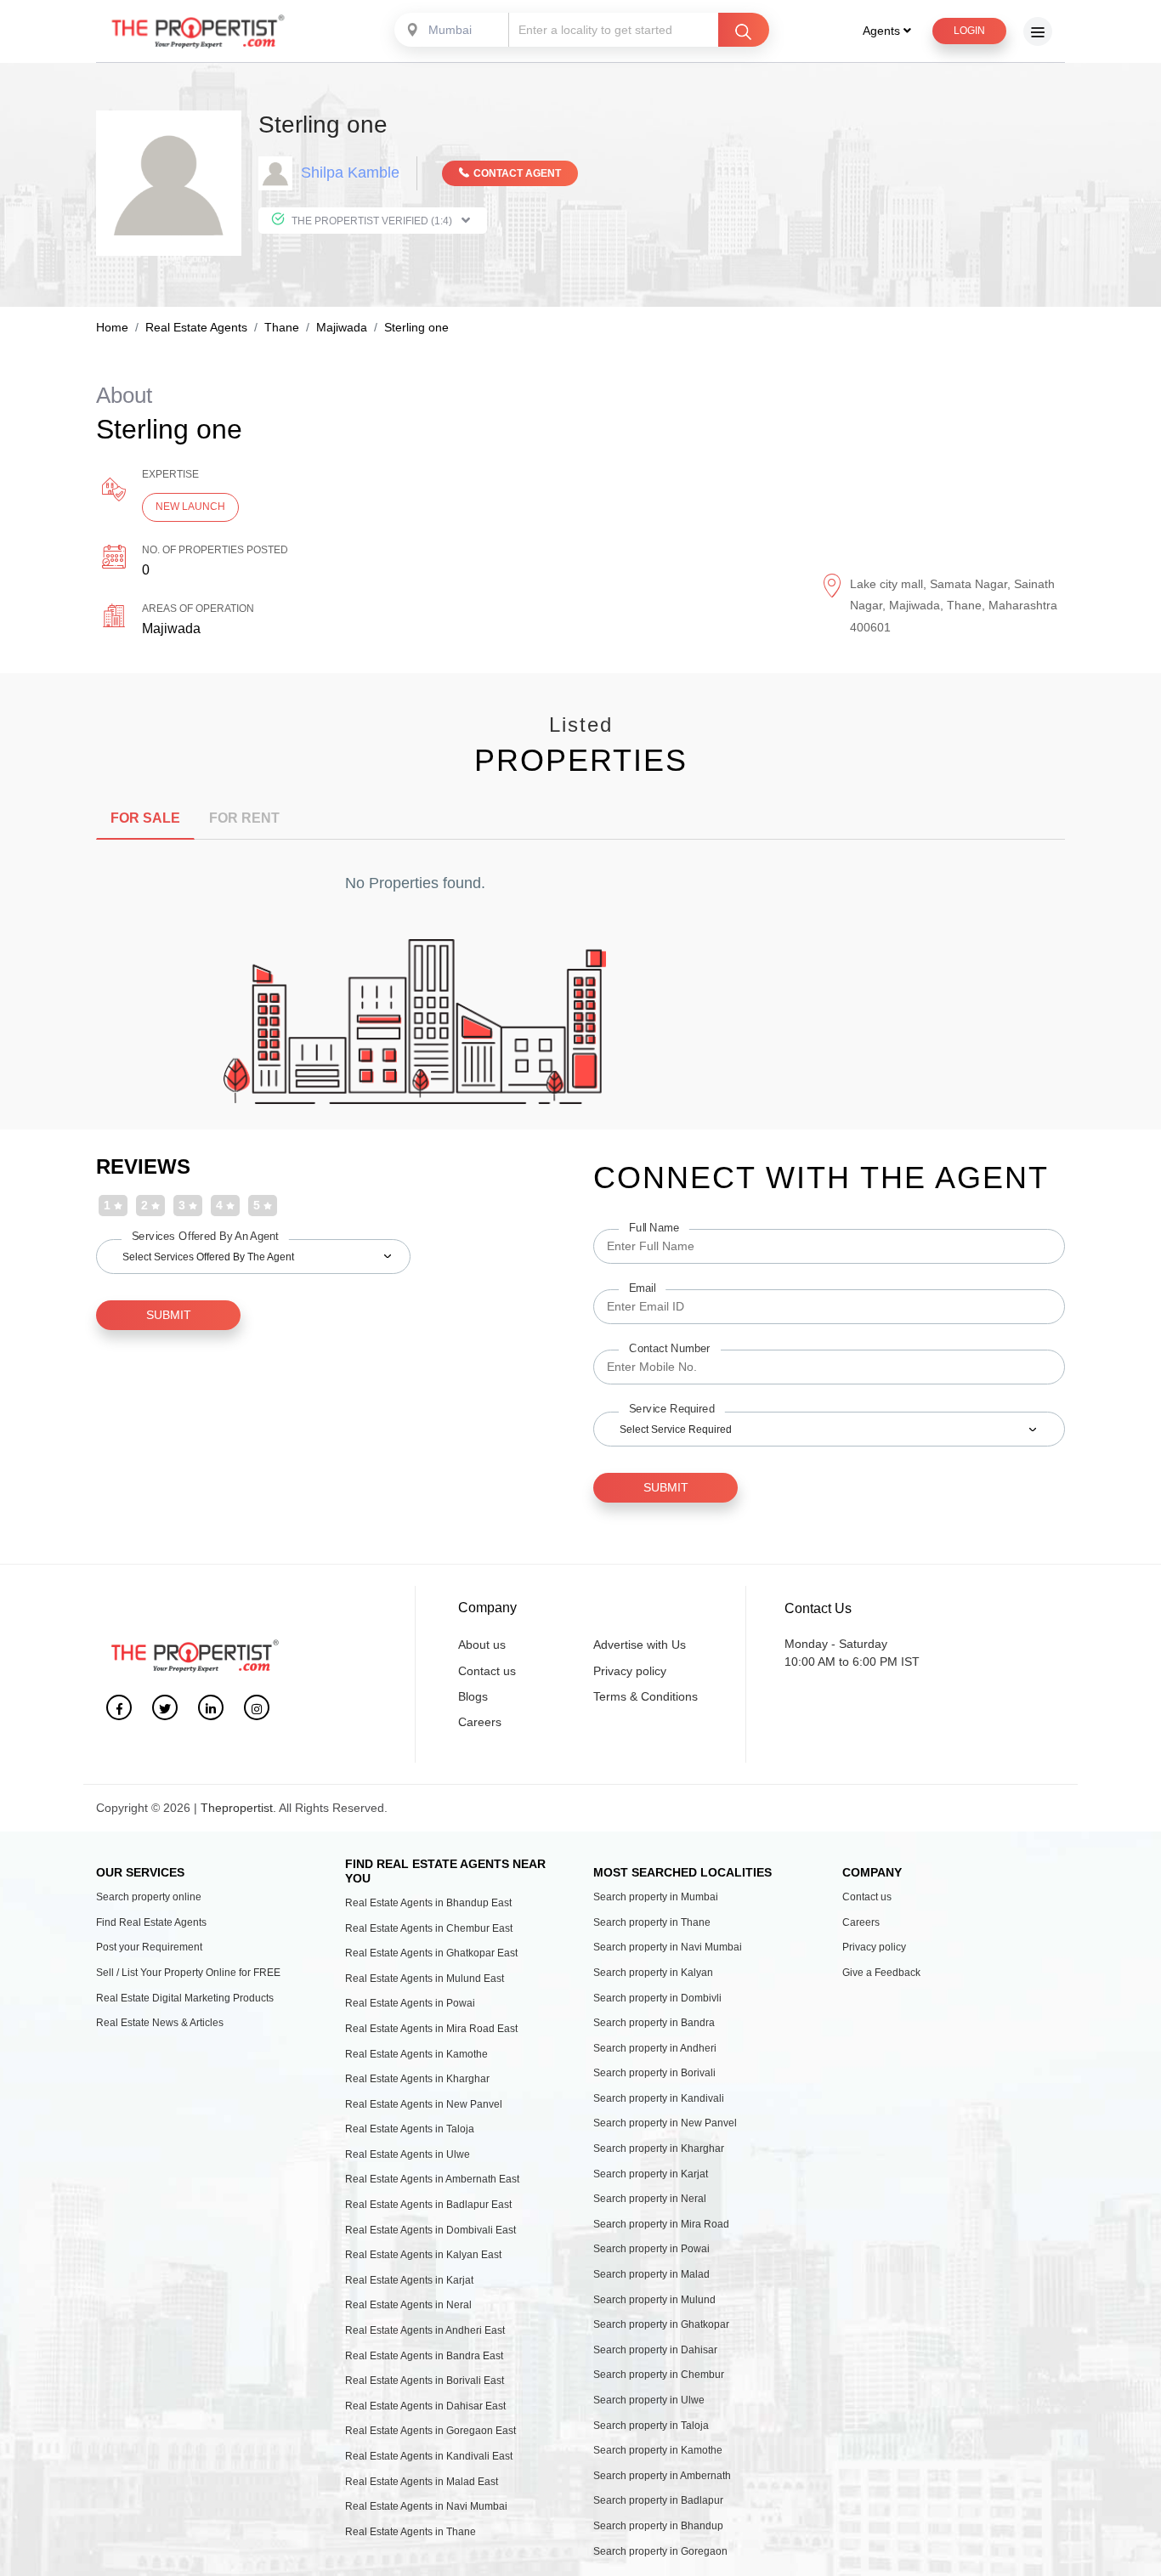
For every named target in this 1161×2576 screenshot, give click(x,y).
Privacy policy (630, 1671)
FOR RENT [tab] (244, 818)
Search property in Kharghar (659, 2149)
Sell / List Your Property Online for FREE (188, 1973)
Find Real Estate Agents (151, 1922)
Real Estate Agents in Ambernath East (432, 2179)
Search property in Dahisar (655, 2350)
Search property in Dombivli (657, 1998)
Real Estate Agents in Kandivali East (429, 2456)
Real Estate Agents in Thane (411, 2532)
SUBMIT (169, 1315)
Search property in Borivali (654, 2073)
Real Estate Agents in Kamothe (416, 2054)
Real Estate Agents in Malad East (422, 2482)
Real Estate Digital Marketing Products (185, 1998)
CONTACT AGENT (517, 173)
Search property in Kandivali (659, 2098)
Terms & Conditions (646, 1696)
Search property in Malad (651, 2274)
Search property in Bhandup (658, 2526)
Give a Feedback (881, 1973)
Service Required (672, 1408)
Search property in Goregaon (660, 2551)
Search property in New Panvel (665, 2123)
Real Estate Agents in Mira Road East (431, 2029)
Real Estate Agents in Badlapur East (428, 2205)
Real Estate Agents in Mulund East (425, 1979)
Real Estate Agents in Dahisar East (425, 2406)
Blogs (473, 1696)
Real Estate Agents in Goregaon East (430, 2431)
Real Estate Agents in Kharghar (417, 2079)
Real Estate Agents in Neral (408, 2305)
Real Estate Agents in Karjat (409, 2280)
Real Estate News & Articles (160, 2023)
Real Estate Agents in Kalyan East (423, 2255)
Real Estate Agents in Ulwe (408, 2154)
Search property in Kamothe (658, 2450)
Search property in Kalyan (653, 1973)
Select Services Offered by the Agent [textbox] (208, 1257)
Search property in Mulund (654, 2300)
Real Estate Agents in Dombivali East (430, 2230)
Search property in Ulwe (649, 2400)
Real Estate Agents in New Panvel (424, 2104)
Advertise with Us (640, 1645)
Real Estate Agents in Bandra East (424, 2356)
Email (642, 1288)
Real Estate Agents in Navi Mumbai (426, 2506)
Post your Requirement (149, 1947)
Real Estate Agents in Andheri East (425, 2330)
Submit (666, 1487)
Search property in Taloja (651, 2426)
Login (969, 31)
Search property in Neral (650, 2199)
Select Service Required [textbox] (676, 1430)
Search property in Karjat (651, 2174)
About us (482, 1645)
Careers (480, 1722)
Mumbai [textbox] (450, 30)
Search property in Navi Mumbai (668, 1947)
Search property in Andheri (655, 2048)
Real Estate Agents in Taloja (410, 2129)
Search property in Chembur (659, 2375)
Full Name (654, 1227)
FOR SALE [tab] (145, 818)
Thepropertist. (238, 1808)
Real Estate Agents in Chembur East (429, 1928)
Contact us (487, 1671)
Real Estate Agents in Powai (410, 2003)
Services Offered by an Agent (205, 1236)
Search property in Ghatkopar (661, 2324)
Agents (883, 31)
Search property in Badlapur (658, 2500)
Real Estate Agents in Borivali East (425, 2381)
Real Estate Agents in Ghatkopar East (431, 1953)
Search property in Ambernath (662, 2476)
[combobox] (453, 30)
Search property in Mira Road (661, 2224)
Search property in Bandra (654, 2023)
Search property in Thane (652, 1922)
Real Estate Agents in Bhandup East (428, 1903)
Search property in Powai (651, 2249)
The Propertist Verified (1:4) (372, 221)
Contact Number (670, 1348)
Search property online (149, 1897)
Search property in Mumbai (656, 1897)
